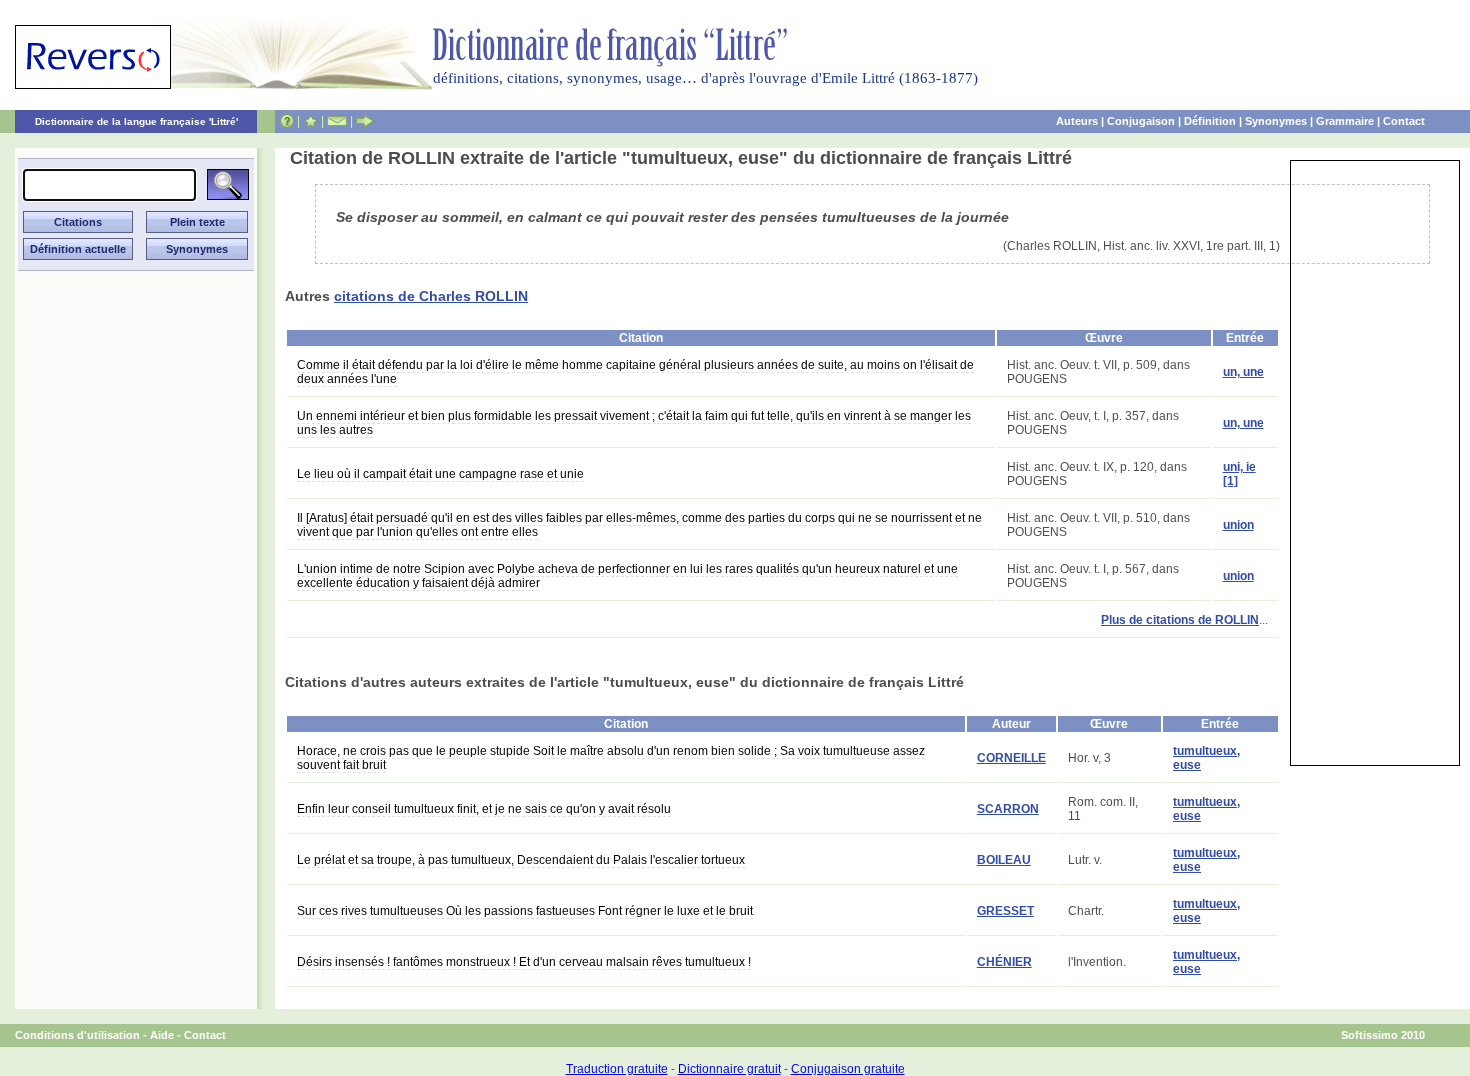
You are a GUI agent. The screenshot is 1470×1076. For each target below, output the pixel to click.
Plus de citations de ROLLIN (1180, 620)
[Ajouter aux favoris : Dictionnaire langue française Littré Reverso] (310, 121)
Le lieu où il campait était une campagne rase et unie (440, 474)
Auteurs (1077, 121)
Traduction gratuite (617, 1069)
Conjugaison (1141, 121)
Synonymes (1276, 121)
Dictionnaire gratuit (729, 1069)
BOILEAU (1004, 860)
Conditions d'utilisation (77, 1035)
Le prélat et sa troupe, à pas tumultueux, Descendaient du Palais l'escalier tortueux (521, 860)
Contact (1404, 121)
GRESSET (1005, 911)
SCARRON (1008, 809)
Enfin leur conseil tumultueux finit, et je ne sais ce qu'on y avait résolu (484, 809)
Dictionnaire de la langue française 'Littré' (136, 121)
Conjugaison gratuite (848, 1069)
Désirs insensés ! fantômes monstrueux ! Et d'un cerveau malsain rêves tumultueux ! (524, 962)
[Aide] (287, 121)
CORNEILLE (1011, 758)
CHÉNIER (1004, 962)
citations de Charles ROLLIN (431, 296)
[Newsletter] (337, 121)
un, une (1243, 372)
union (1238, 525)
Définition (1210, 121)
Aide (162, 1035)
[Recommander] (364, 121)
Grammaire (1345, 121)
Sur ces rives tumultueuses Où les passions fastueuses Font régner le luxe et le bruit (525, 911)
